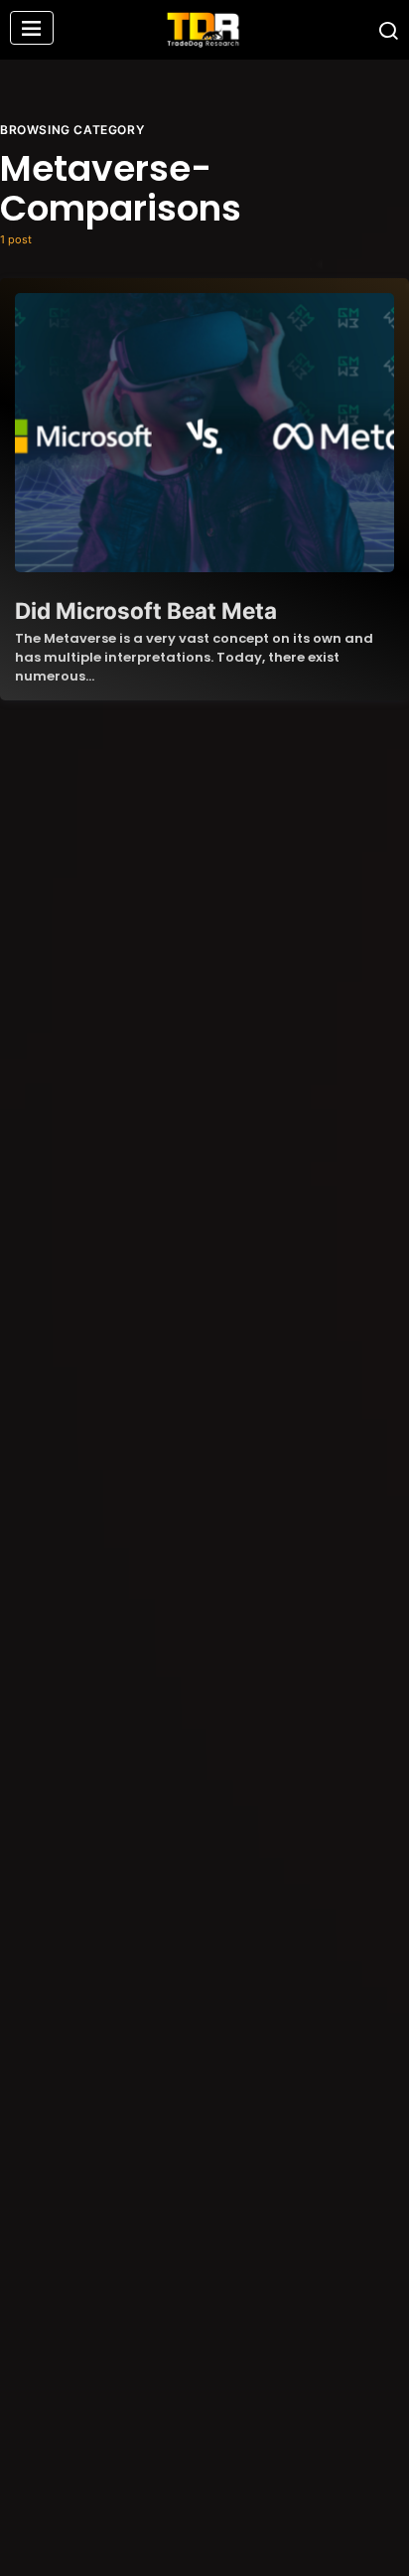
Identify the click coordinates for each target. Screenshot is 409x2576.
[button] (32, 30)
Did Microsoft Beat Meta (146, 610)
